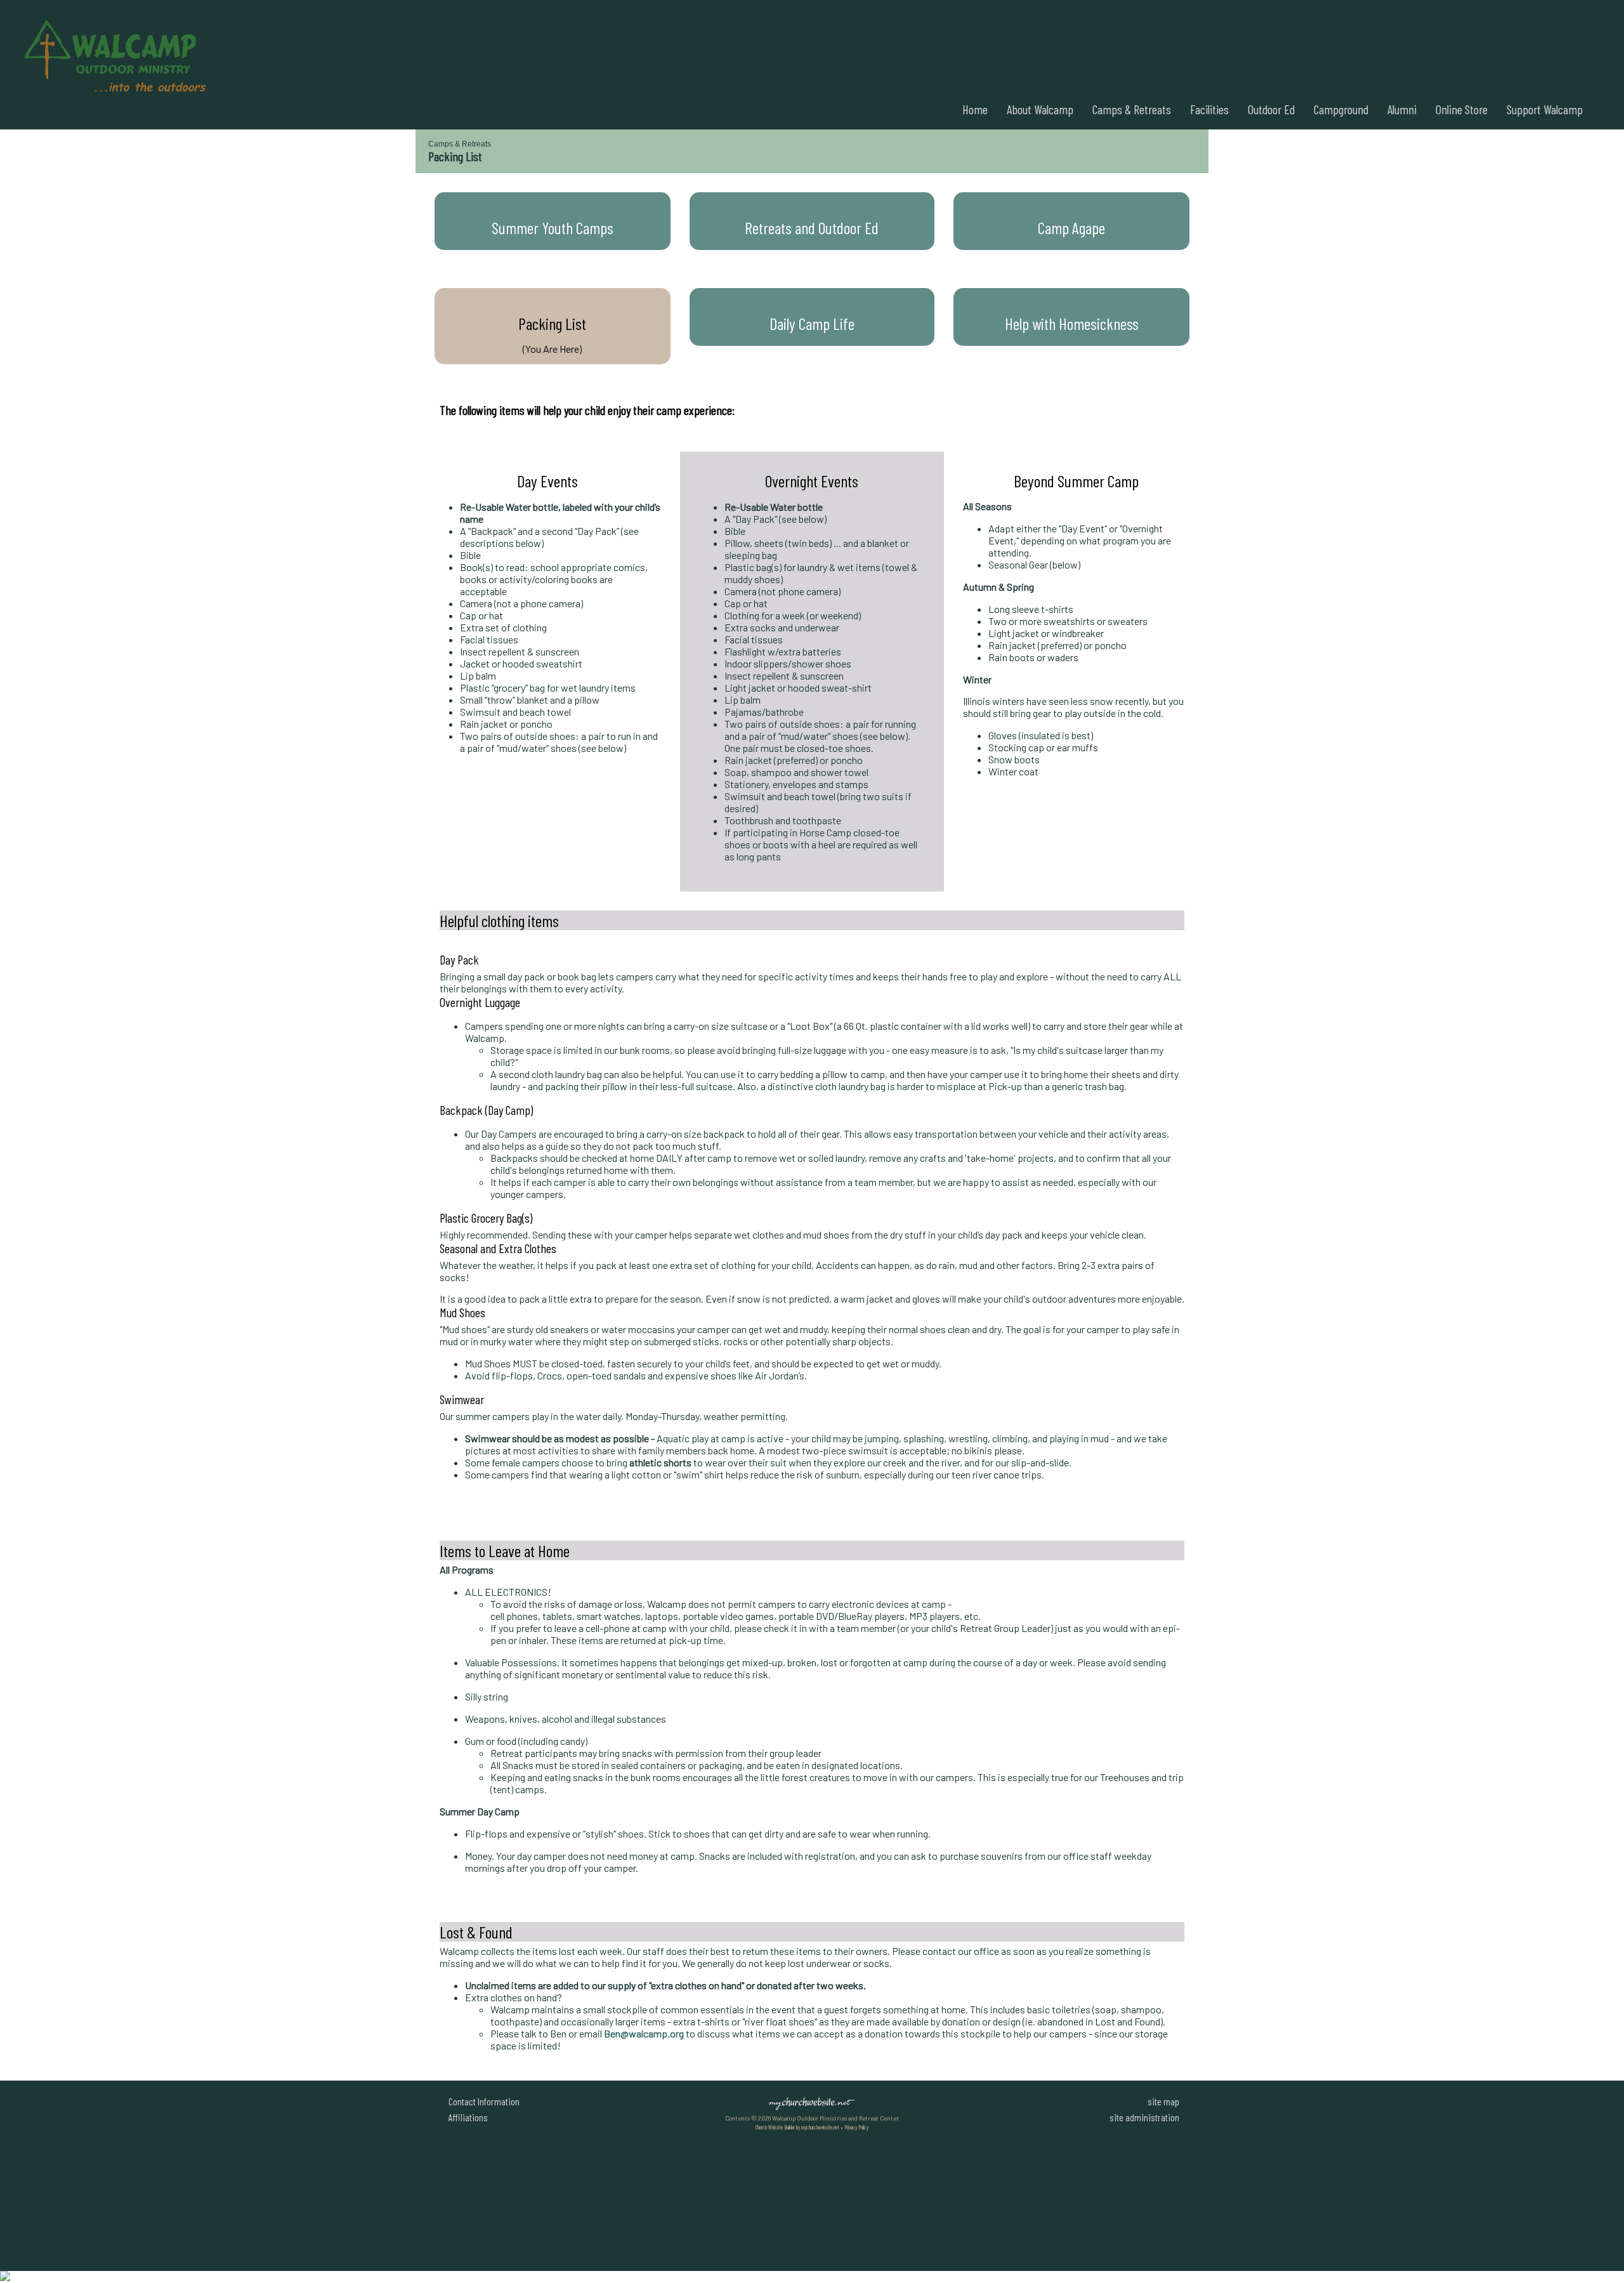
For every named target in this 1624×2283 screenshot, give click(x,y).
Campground (1341, 109)
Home (975, 109)
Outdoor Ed (1271, 109)
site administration (1144, 2117)
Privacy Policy (856, 2127)
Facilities (1209, 109)
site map (1163, 2101)
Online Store (1462, 109)
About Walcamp (1040, 109)
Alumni (1402, 109)
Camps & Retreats (1132, 109)
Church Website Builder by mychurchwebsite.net (797, 2127)
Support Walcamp (1545, 109)
